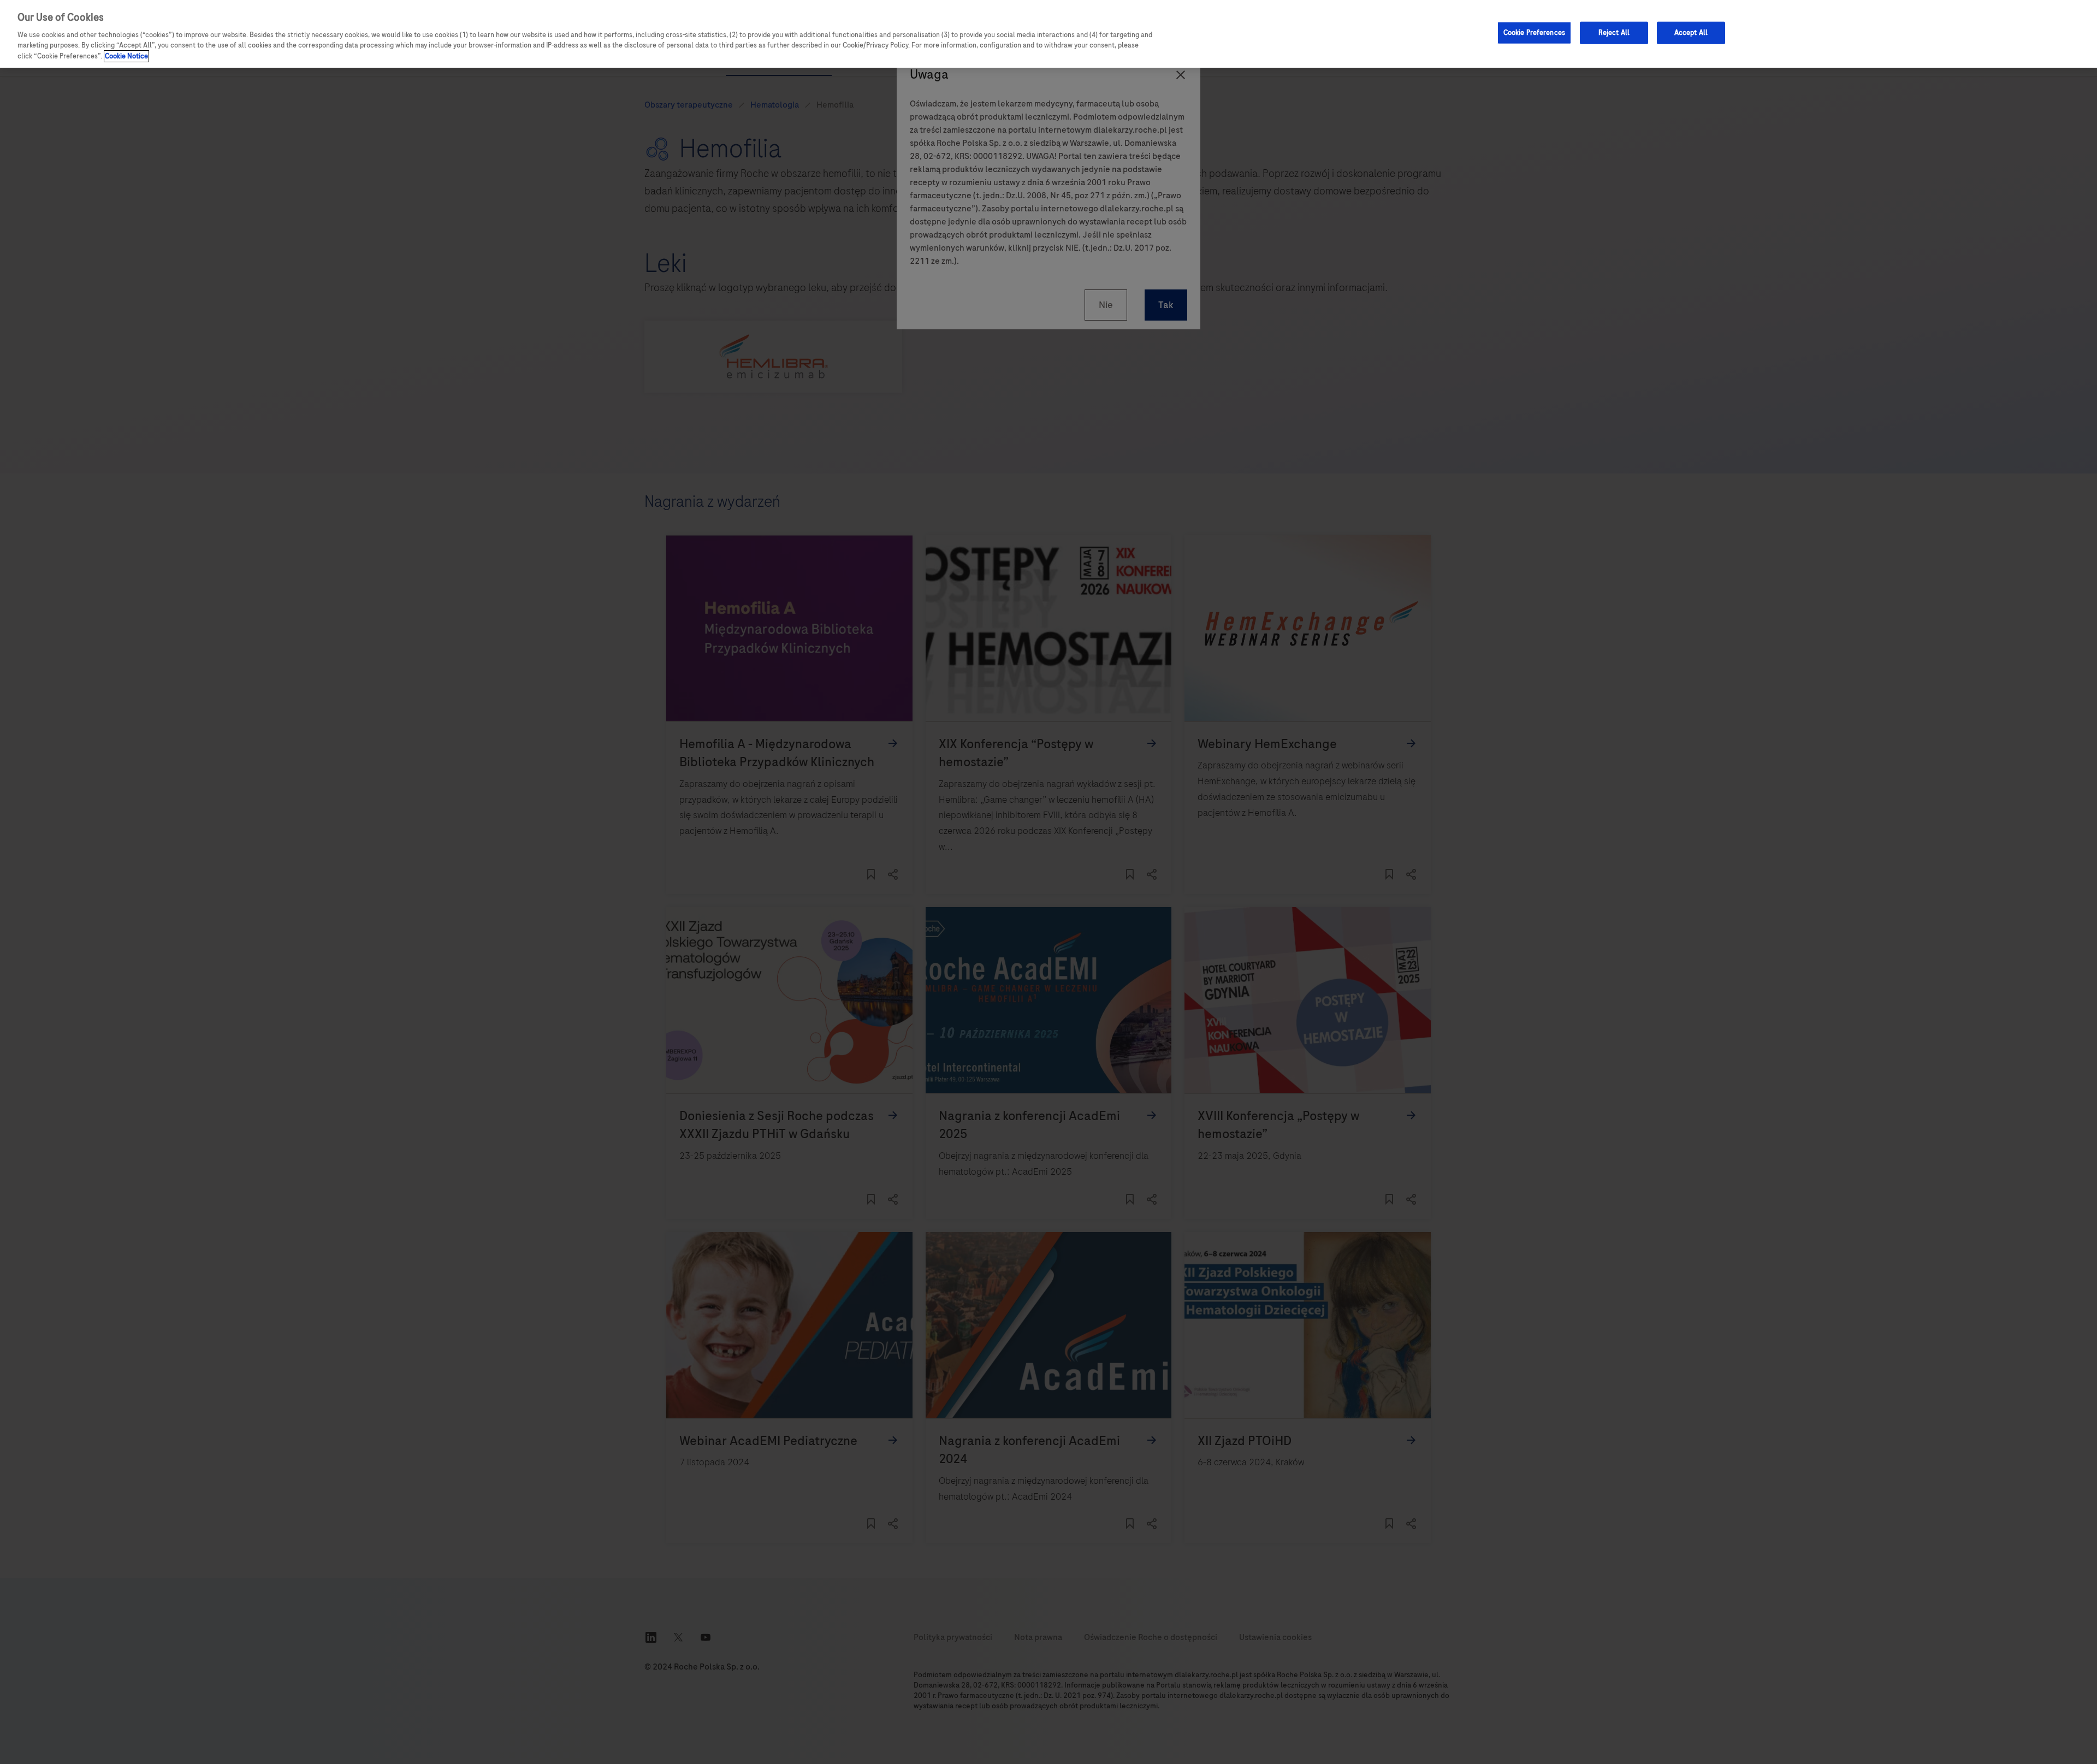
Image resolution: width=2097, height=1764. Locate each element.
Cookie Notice (126, 56)
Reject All (1614, 32)
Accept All (1691, 32)
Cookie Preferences (1534, 32)
